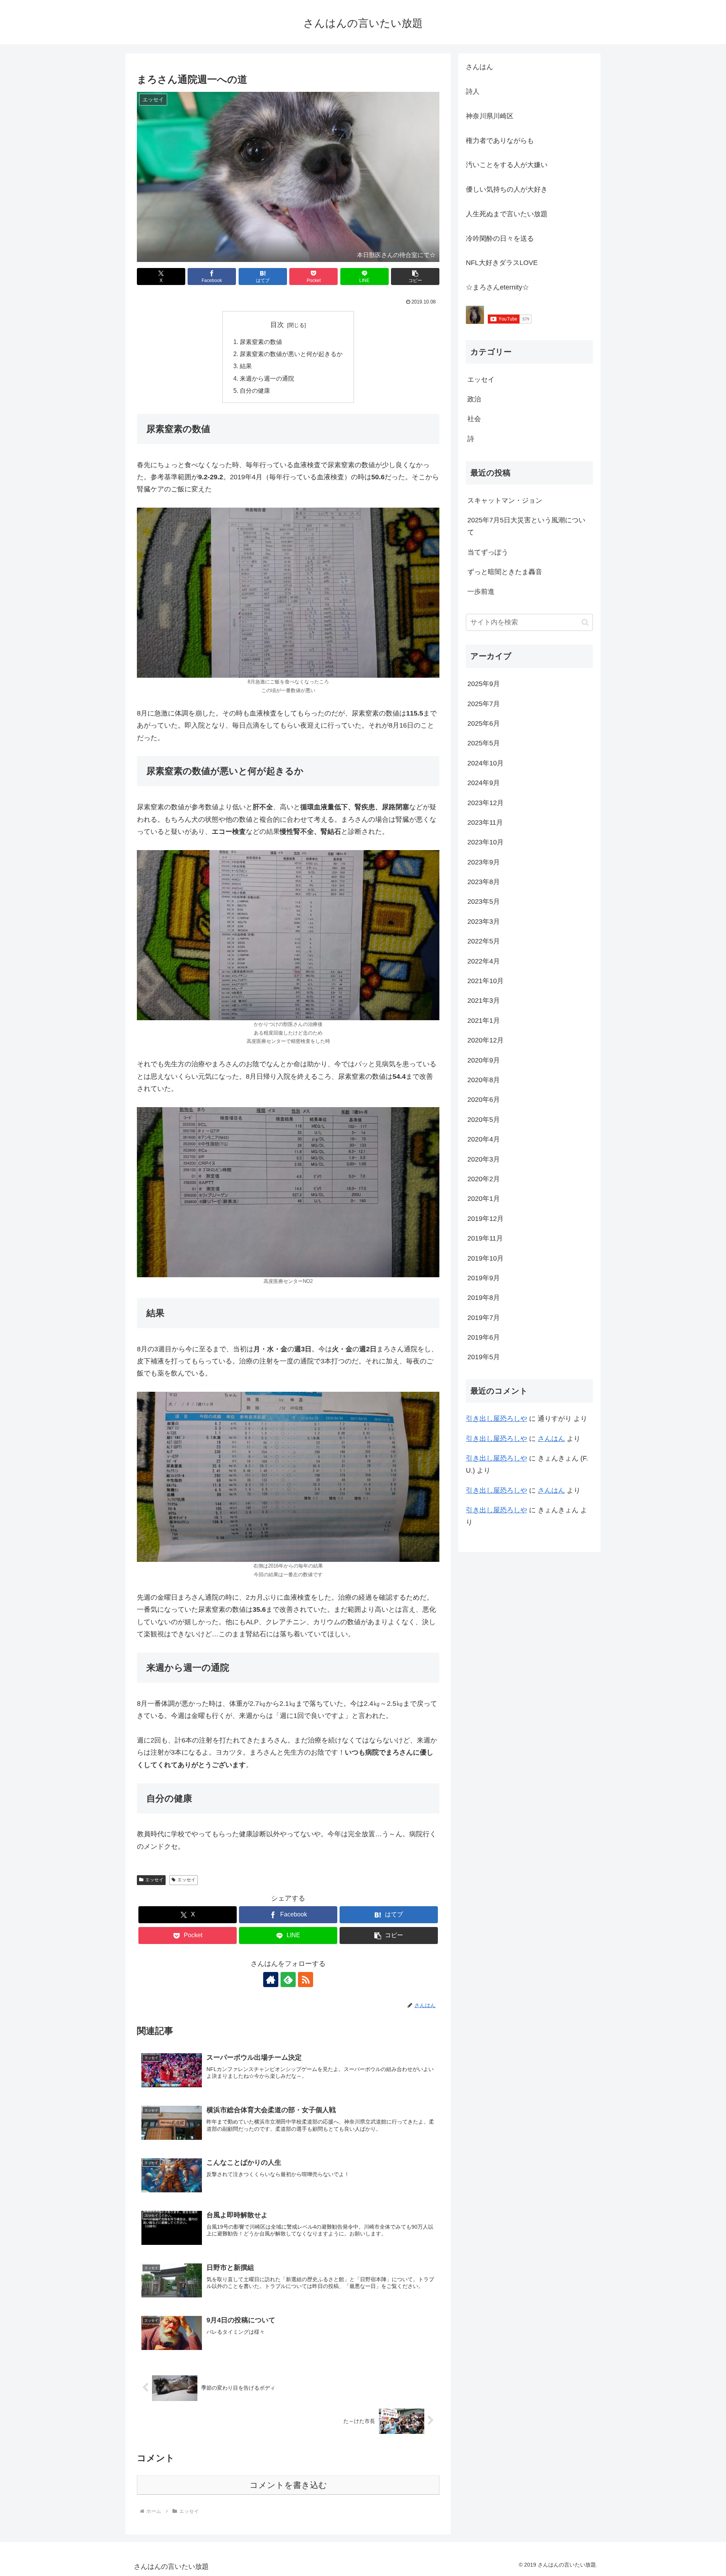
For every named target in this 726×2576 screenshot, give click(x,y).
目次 (277, 325)
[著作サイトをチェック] (271, 1980)
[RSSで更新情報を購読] (306, 1980)
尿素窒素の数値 (261, 342)
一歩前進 (481, 592)
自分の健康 (255, 390)
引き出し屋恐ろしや (496, 1419)
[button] (415, 276)
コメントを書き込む (288, 2485)
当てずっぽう (488, 552)
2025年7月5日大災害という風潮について (526, 526)
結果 (246, 366)
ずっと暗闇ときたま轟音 (505, 572)
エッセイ (154, 1880)
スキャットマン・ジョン (505, 500)
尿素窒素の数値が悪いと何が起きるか (291, 354)
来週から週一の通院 (267, 378)
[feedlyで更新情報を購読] (288, 1980)
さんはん (551, 1439)
